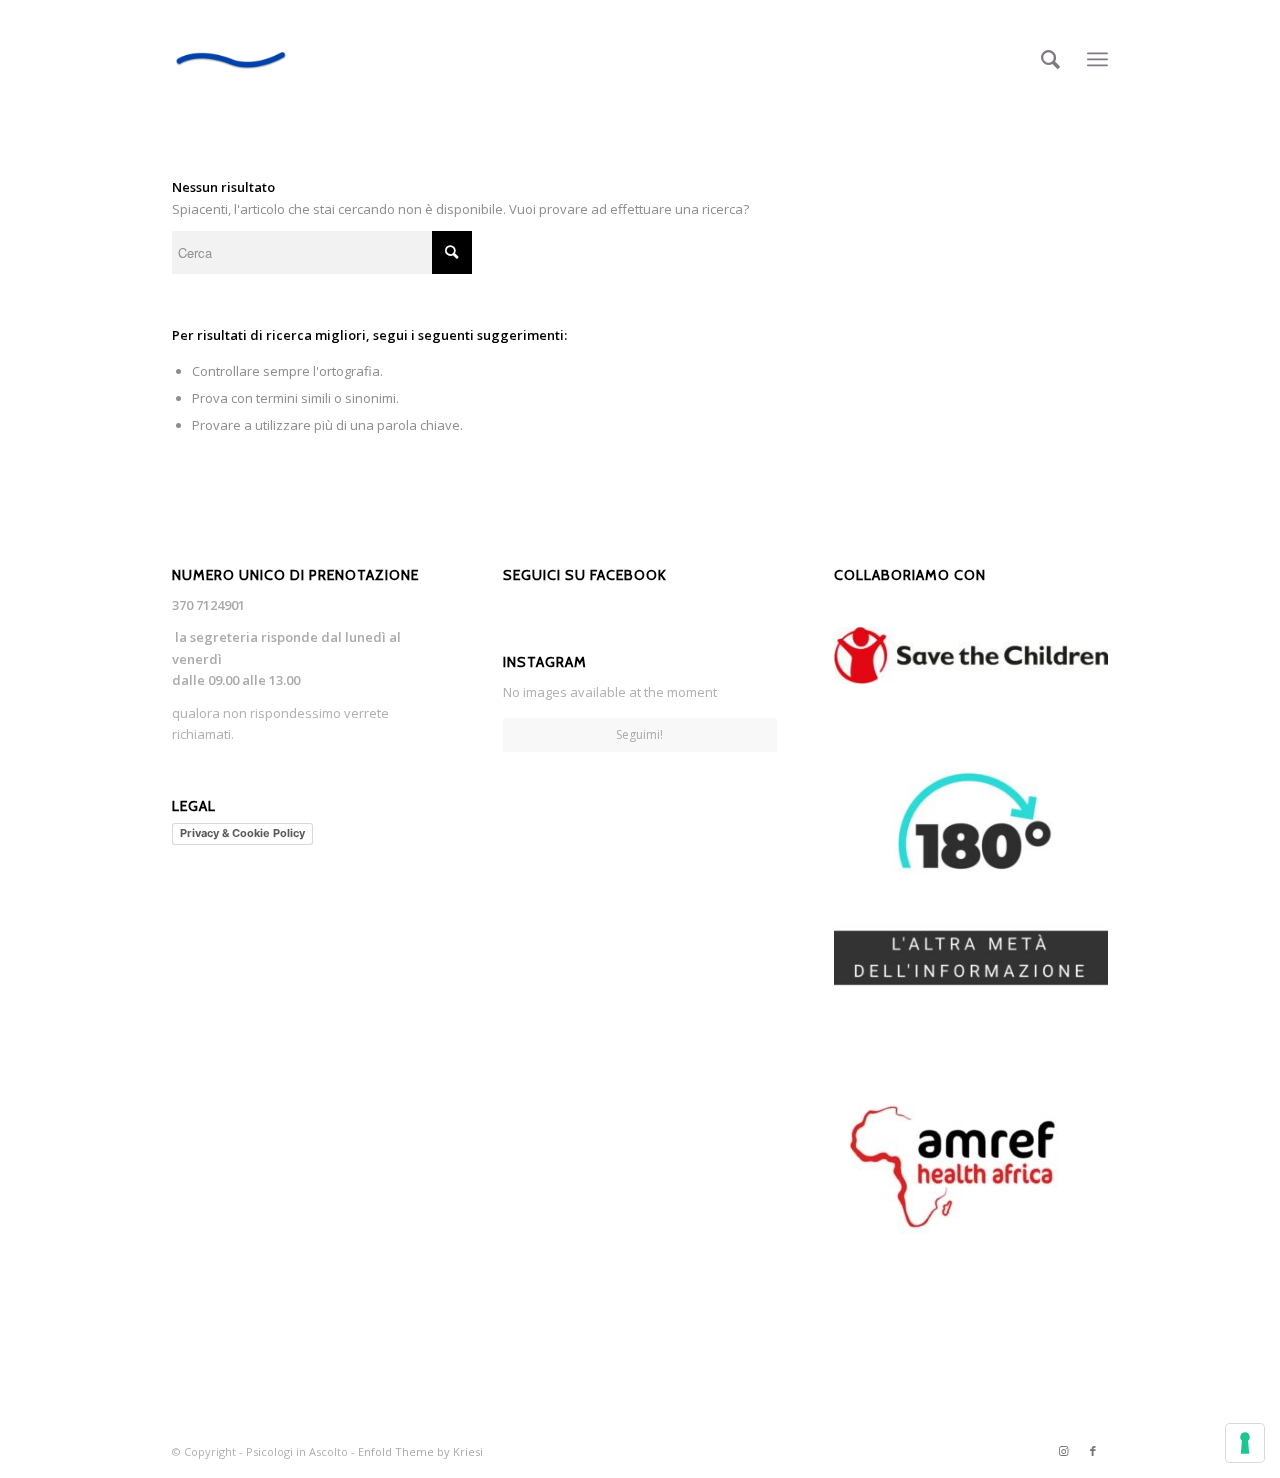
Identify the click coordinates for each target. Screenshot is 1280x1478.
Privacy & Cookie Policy (242, 833)
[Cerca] (1050, 59)
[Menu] (1097, 59)
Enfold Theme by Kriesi (420, 1451)
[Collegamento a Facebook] (1093, 1451)
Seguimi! (639, 734)
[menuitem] (1050, 59)
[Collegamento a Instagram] (1063, 1451)
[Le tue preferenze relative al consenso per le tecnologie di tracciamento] (1245, 1443)
